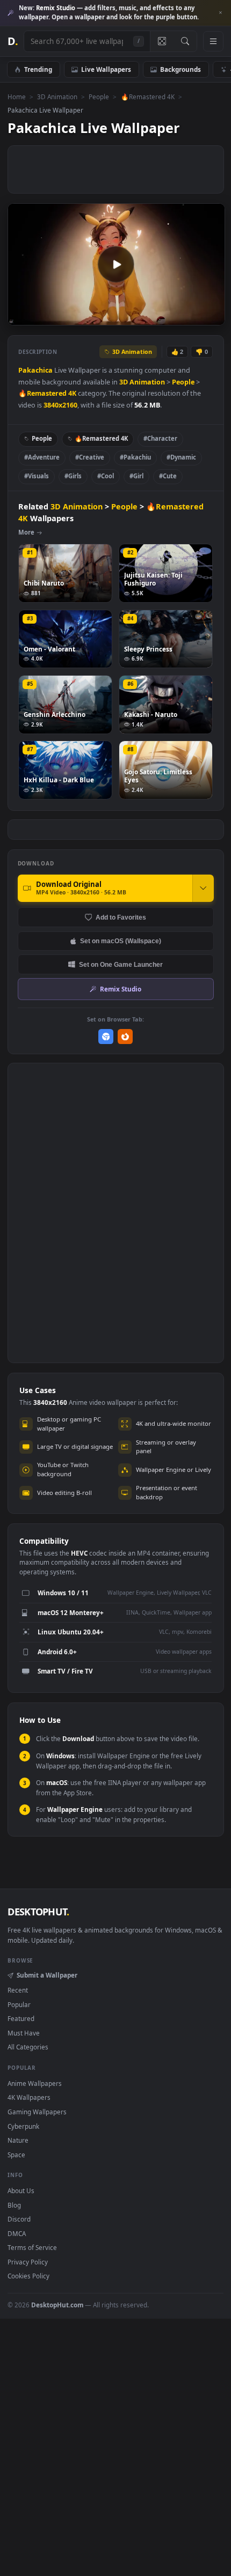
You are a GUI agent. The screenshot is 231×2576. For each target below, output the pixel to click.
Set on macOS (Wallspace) (121, 941)
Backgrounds (181, 69)
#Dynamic (181, 457)
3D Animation (57, 97)
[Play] (21, 317)
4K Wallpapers (29, 2097)
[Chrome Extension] (106, 1037)
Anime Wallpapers (35, 2083)
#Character (160, 438)
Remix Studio (121, 989)
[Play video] (116, 264)
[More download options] (203, 888)
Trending (38, 69)
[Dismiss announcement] (220, 13)
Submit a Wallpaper (47, 1975)
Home (17, 97)
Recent (18, 1990)
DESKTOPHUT (38, 1912)
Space (16, 2155)
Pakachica (35, 370)
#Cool (106, 476)
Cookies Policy (28, 2276)
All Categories (28, 2047)
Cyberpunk (23, 2126)
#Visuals (37, 476)
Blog (14, 2205)
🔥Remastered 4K (148, 97)
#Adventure (42, 457)
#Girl (136, 476)
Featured (21, 2018)
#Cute (168, 476)
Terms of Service (32, 2247)
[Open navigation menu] (213, 41)
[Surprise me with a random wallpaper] (162, 41)
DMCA (17, 2233)
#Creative (90, 457)
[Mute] (193, 317)
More (26, 532)
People (99, 97)
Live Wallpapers (106, 69)
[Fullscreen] (211, 317)
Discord (19, 2219)
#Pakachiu (135, 457)
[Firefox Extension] (125, 1037)
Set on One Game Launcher (121, 964)
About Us (21, 2190)
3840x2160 (60, 405)
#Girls (73, 476)
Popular (19, 2004)
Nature (18, 2140)
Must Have (24, 2033)
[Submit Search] (185, 41)
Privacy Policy (28, 2262)
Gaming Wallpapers (37, 2112)
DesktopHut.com (57, 2305)
